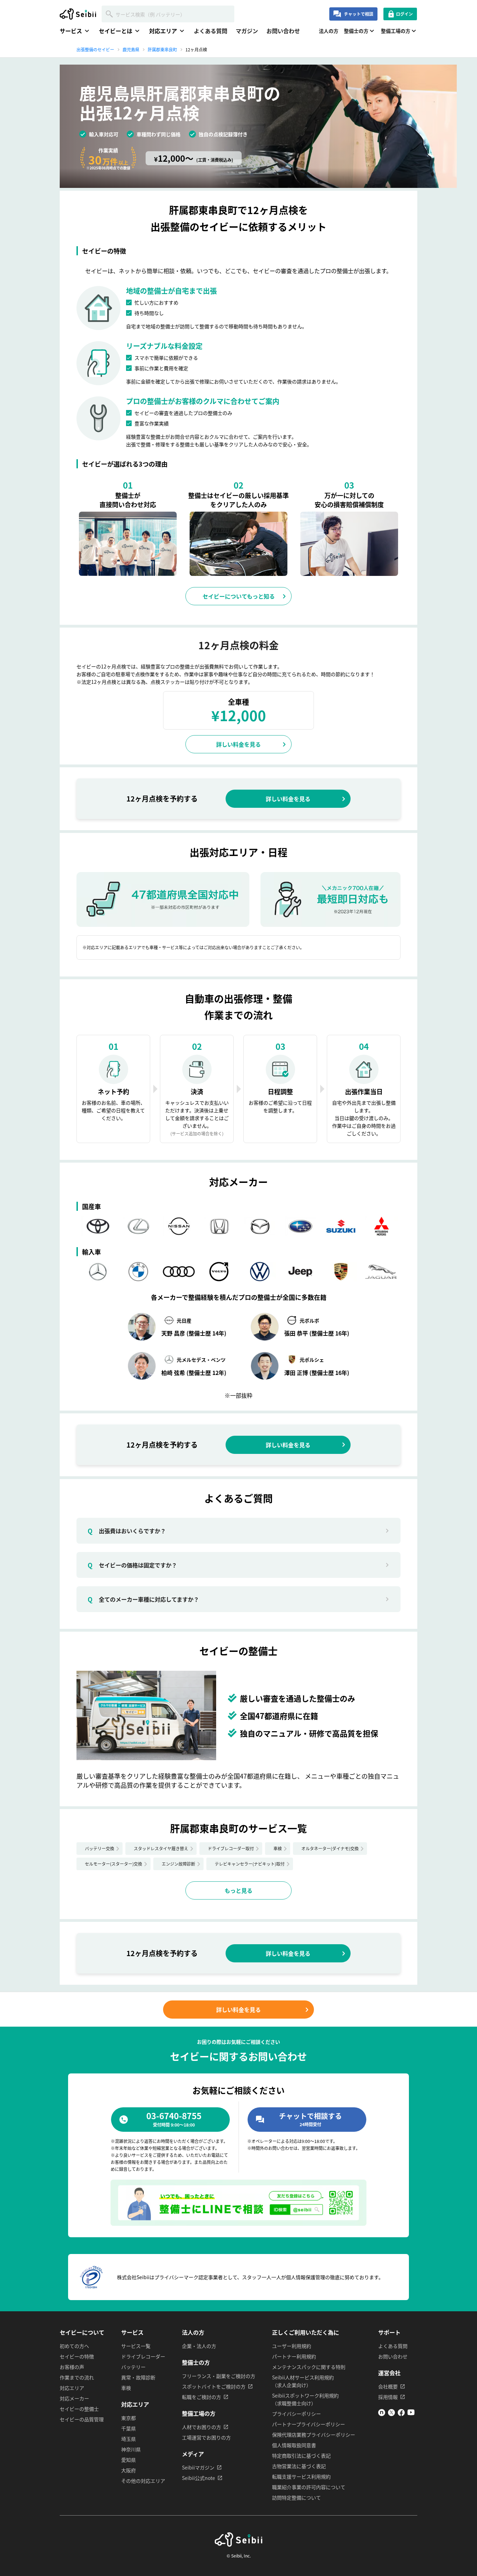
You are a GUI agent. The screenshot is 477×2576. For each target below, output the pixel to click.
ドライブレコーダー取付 (231, 1848)
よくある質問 (211, 31)
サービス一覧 (136, 2346)
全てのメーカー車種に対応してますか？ (143, 1599)
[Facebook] (401, 2414)
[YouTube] (411, 2414)
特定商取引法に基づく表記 (301, 2456)
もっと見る (239, 1890)
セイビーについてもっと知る (239, 596)
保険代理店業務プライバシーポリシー (314, 2435)
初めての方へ (74, 2346)
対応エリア (72, 2388)
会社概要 (388, 2386)
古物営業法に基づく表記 (299, 2466)
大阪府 (129, 2470)
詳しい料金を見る (239, 744)
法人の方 (329, 31)
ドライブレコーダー (143, 2356)
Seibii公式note (199, 2478)
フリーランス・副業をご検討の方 (219, 2376)
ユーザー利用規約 (292, 2346)
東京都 (129, 2418)
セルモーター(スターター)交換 (113, 1864)
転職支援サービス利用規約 (301, 2476)
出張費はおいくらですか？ (127, 1531)
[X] (391, 2414)
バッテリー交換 (100, 1848)
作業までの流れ (77, 2377)
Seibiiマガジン (198, 2467)
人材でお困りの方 (201, 2427)
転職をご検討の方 (201, 2397)
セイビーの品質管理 (82, 2419)
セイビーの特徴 (77, 2356)
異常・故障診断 (138, 2377)
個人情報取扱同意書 (294, 2445)
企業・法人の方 (199, 2346)
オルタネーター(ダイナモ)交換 (330, 1848)
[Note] (382, 2414)
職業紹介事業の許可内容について (309, 2487)
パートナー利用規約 (294, 2356)
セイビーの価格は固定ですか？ (132, 1565)
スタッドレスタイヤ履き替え (161, 1848)
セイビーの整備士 (79, 2409)
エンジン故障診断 (178, 1864)
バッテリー (133, 2367)
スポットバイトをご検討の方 (214, 2386)
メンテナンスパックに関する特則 (309, 2367)
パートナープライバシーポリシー (309, 2424)
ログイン (404, 14)
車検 (278, 1848)
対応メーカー (74, 2398)
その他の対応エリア (143, 2481)
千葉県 (129, 2428)
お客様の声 (72, 2367)
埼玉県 (129, 2439)
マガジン (247, 31)
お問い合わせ (283, 31)
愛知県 (129, 2460)
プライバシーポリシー (296, 2414)
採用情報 (388, 2397)
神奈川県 (131, 2449)
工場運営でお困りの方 (206, 2437)
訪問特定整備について (296, 2497)
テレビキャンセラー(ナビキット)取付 (250, 1864)
